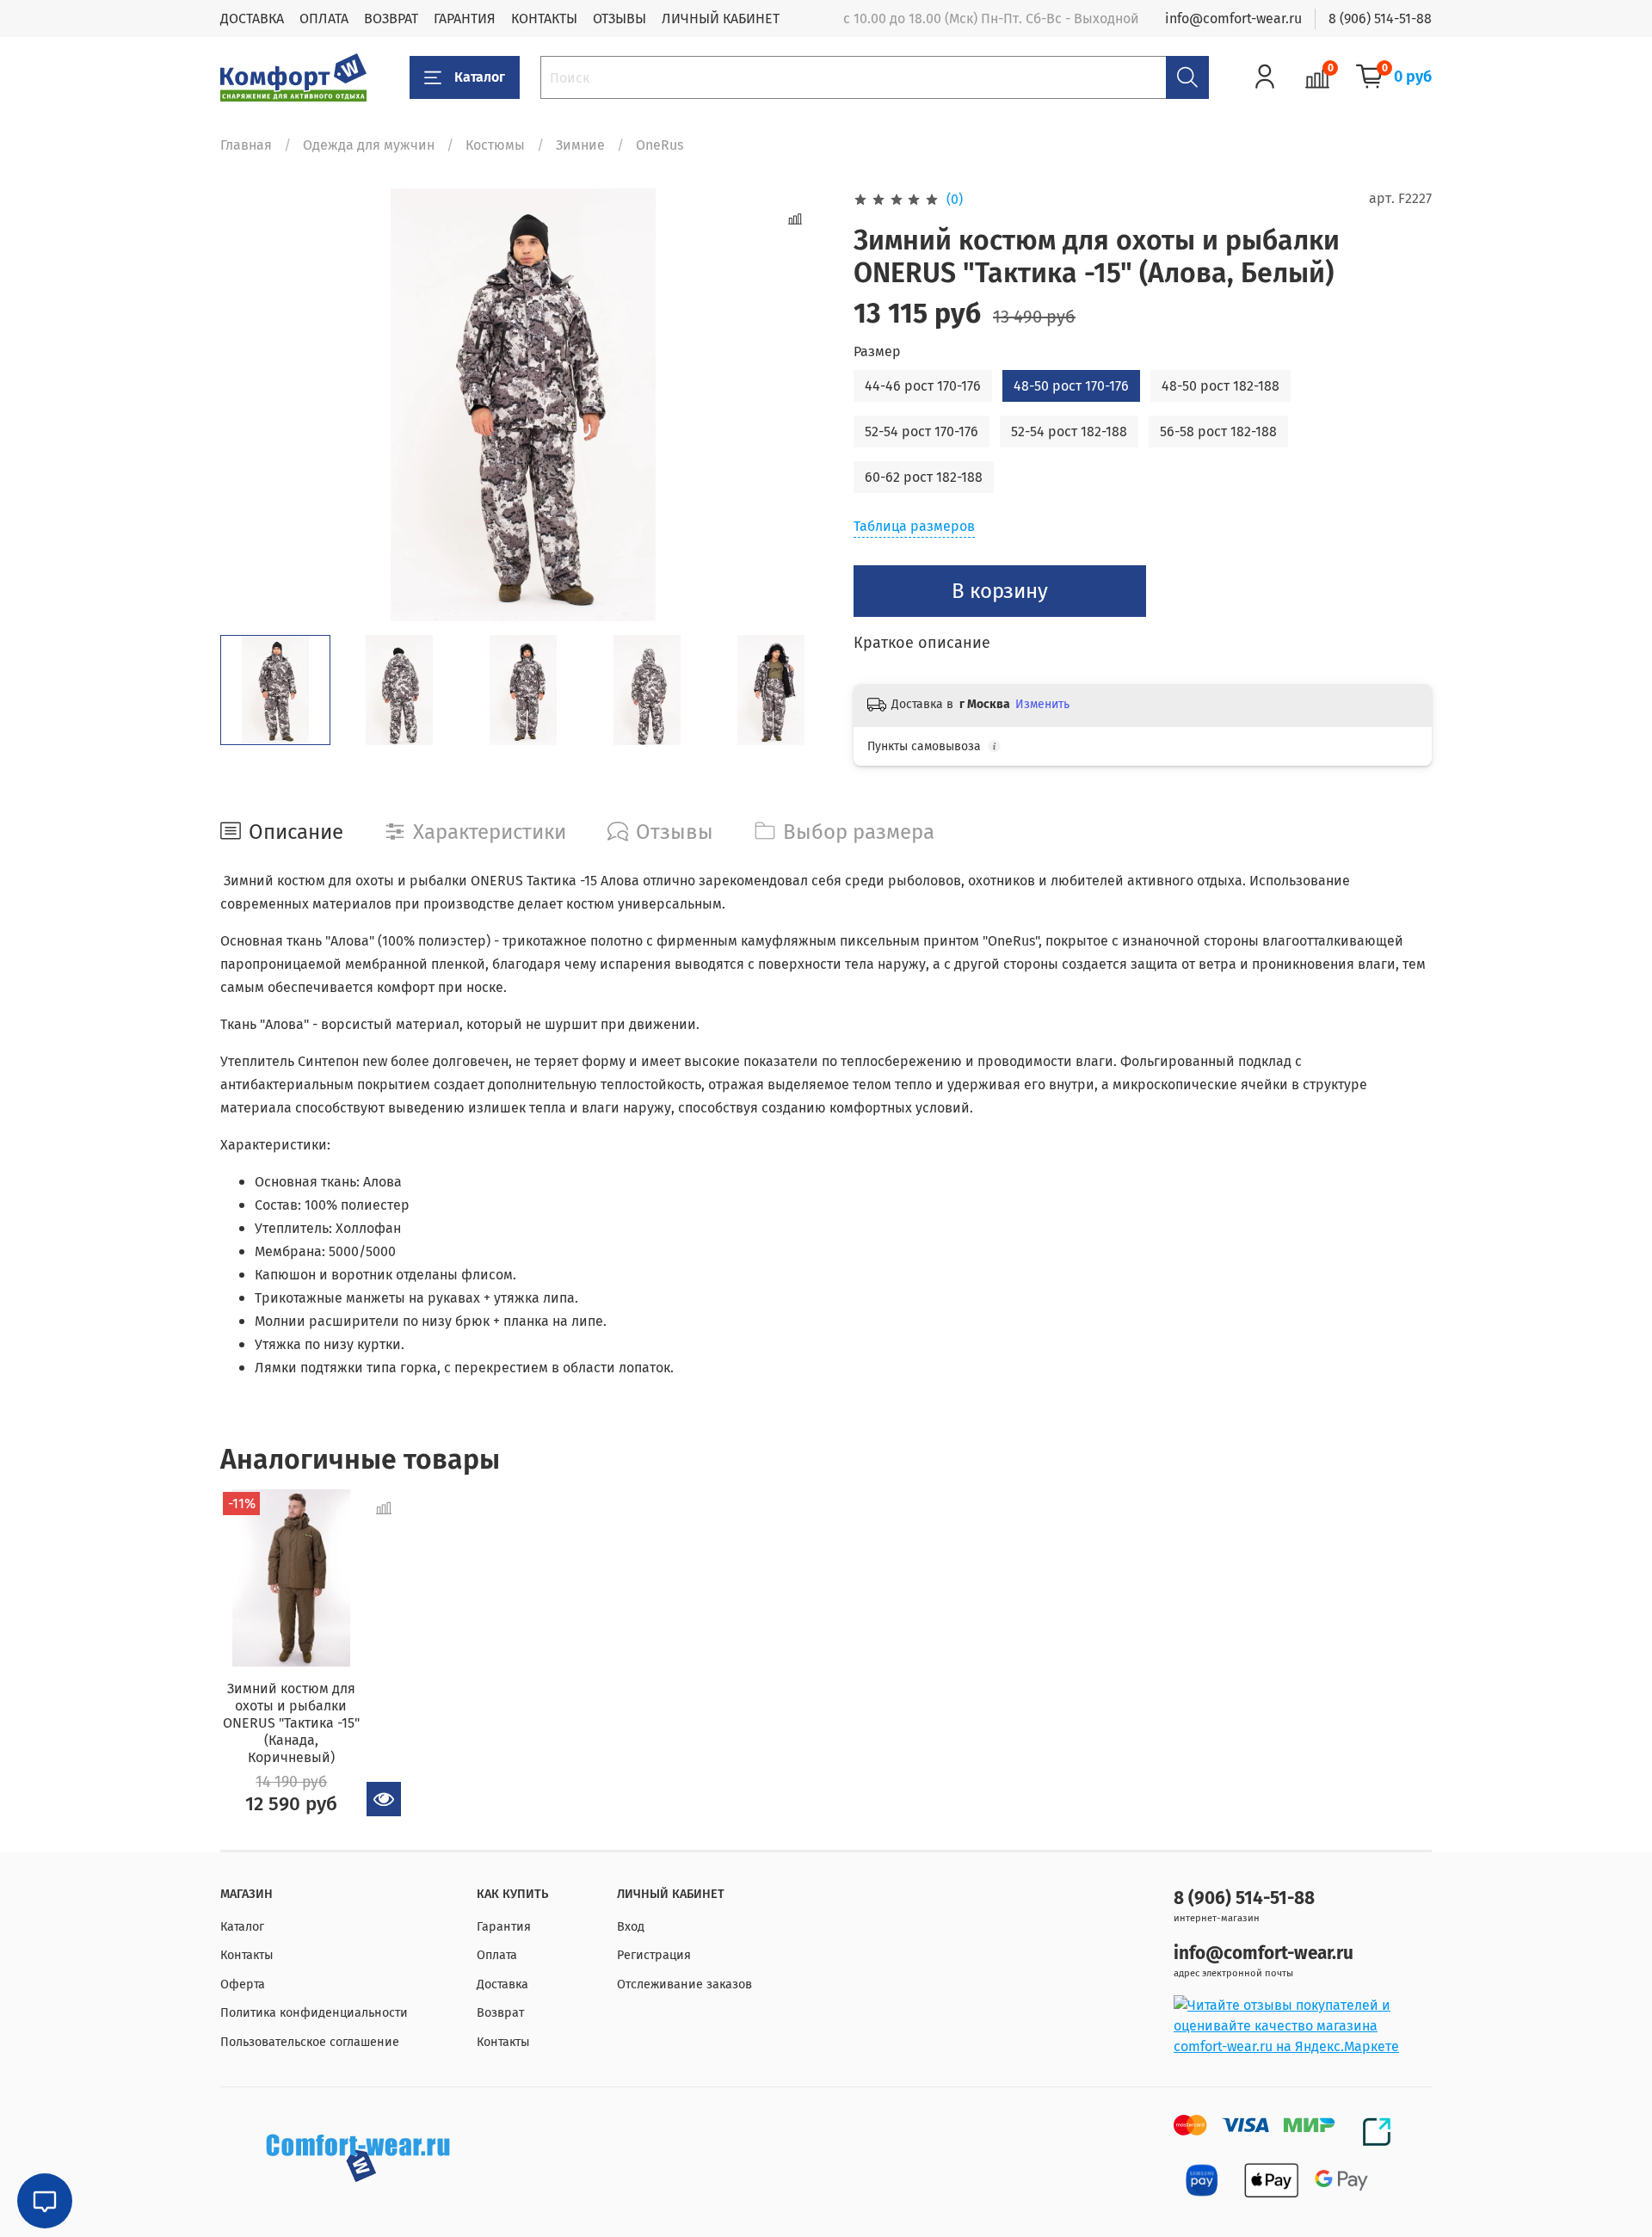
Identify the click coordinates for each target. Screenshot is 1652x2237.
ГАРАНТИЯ (465, 18)
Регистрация (654, 1955)
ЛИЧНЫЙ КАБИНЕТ (721, 18)
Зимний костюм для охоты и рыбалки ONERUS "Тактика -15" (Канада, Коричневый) (291, 1723)
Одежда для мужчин (369, 145)
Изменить (1042, 704)
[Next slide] (798, 404)
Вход (631, 1927)
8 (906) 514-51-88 (1380, 18)
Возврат (500, 2013)
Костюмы (495, 145)
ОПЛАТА (324, 18)
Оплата (497, 1955)
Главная (246, 145)
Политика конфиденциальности (314, 2013)
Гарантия (504, 1927)
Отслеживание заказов (684, 1984)
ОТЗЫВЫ (619, 18)
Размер (877, 351)
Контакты (247, 1955)
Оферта (243, 1984)
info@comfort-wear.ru (1233, 18)
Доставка (502, 1984)
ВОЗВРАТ (391, 18)
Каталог (480, 77)
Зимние (580, 145)
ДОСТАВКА (252, 18)
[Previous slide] (248, 404)
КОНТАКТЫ (544, 18)
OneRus (660, 145)
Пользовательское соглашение (310, 2042)
